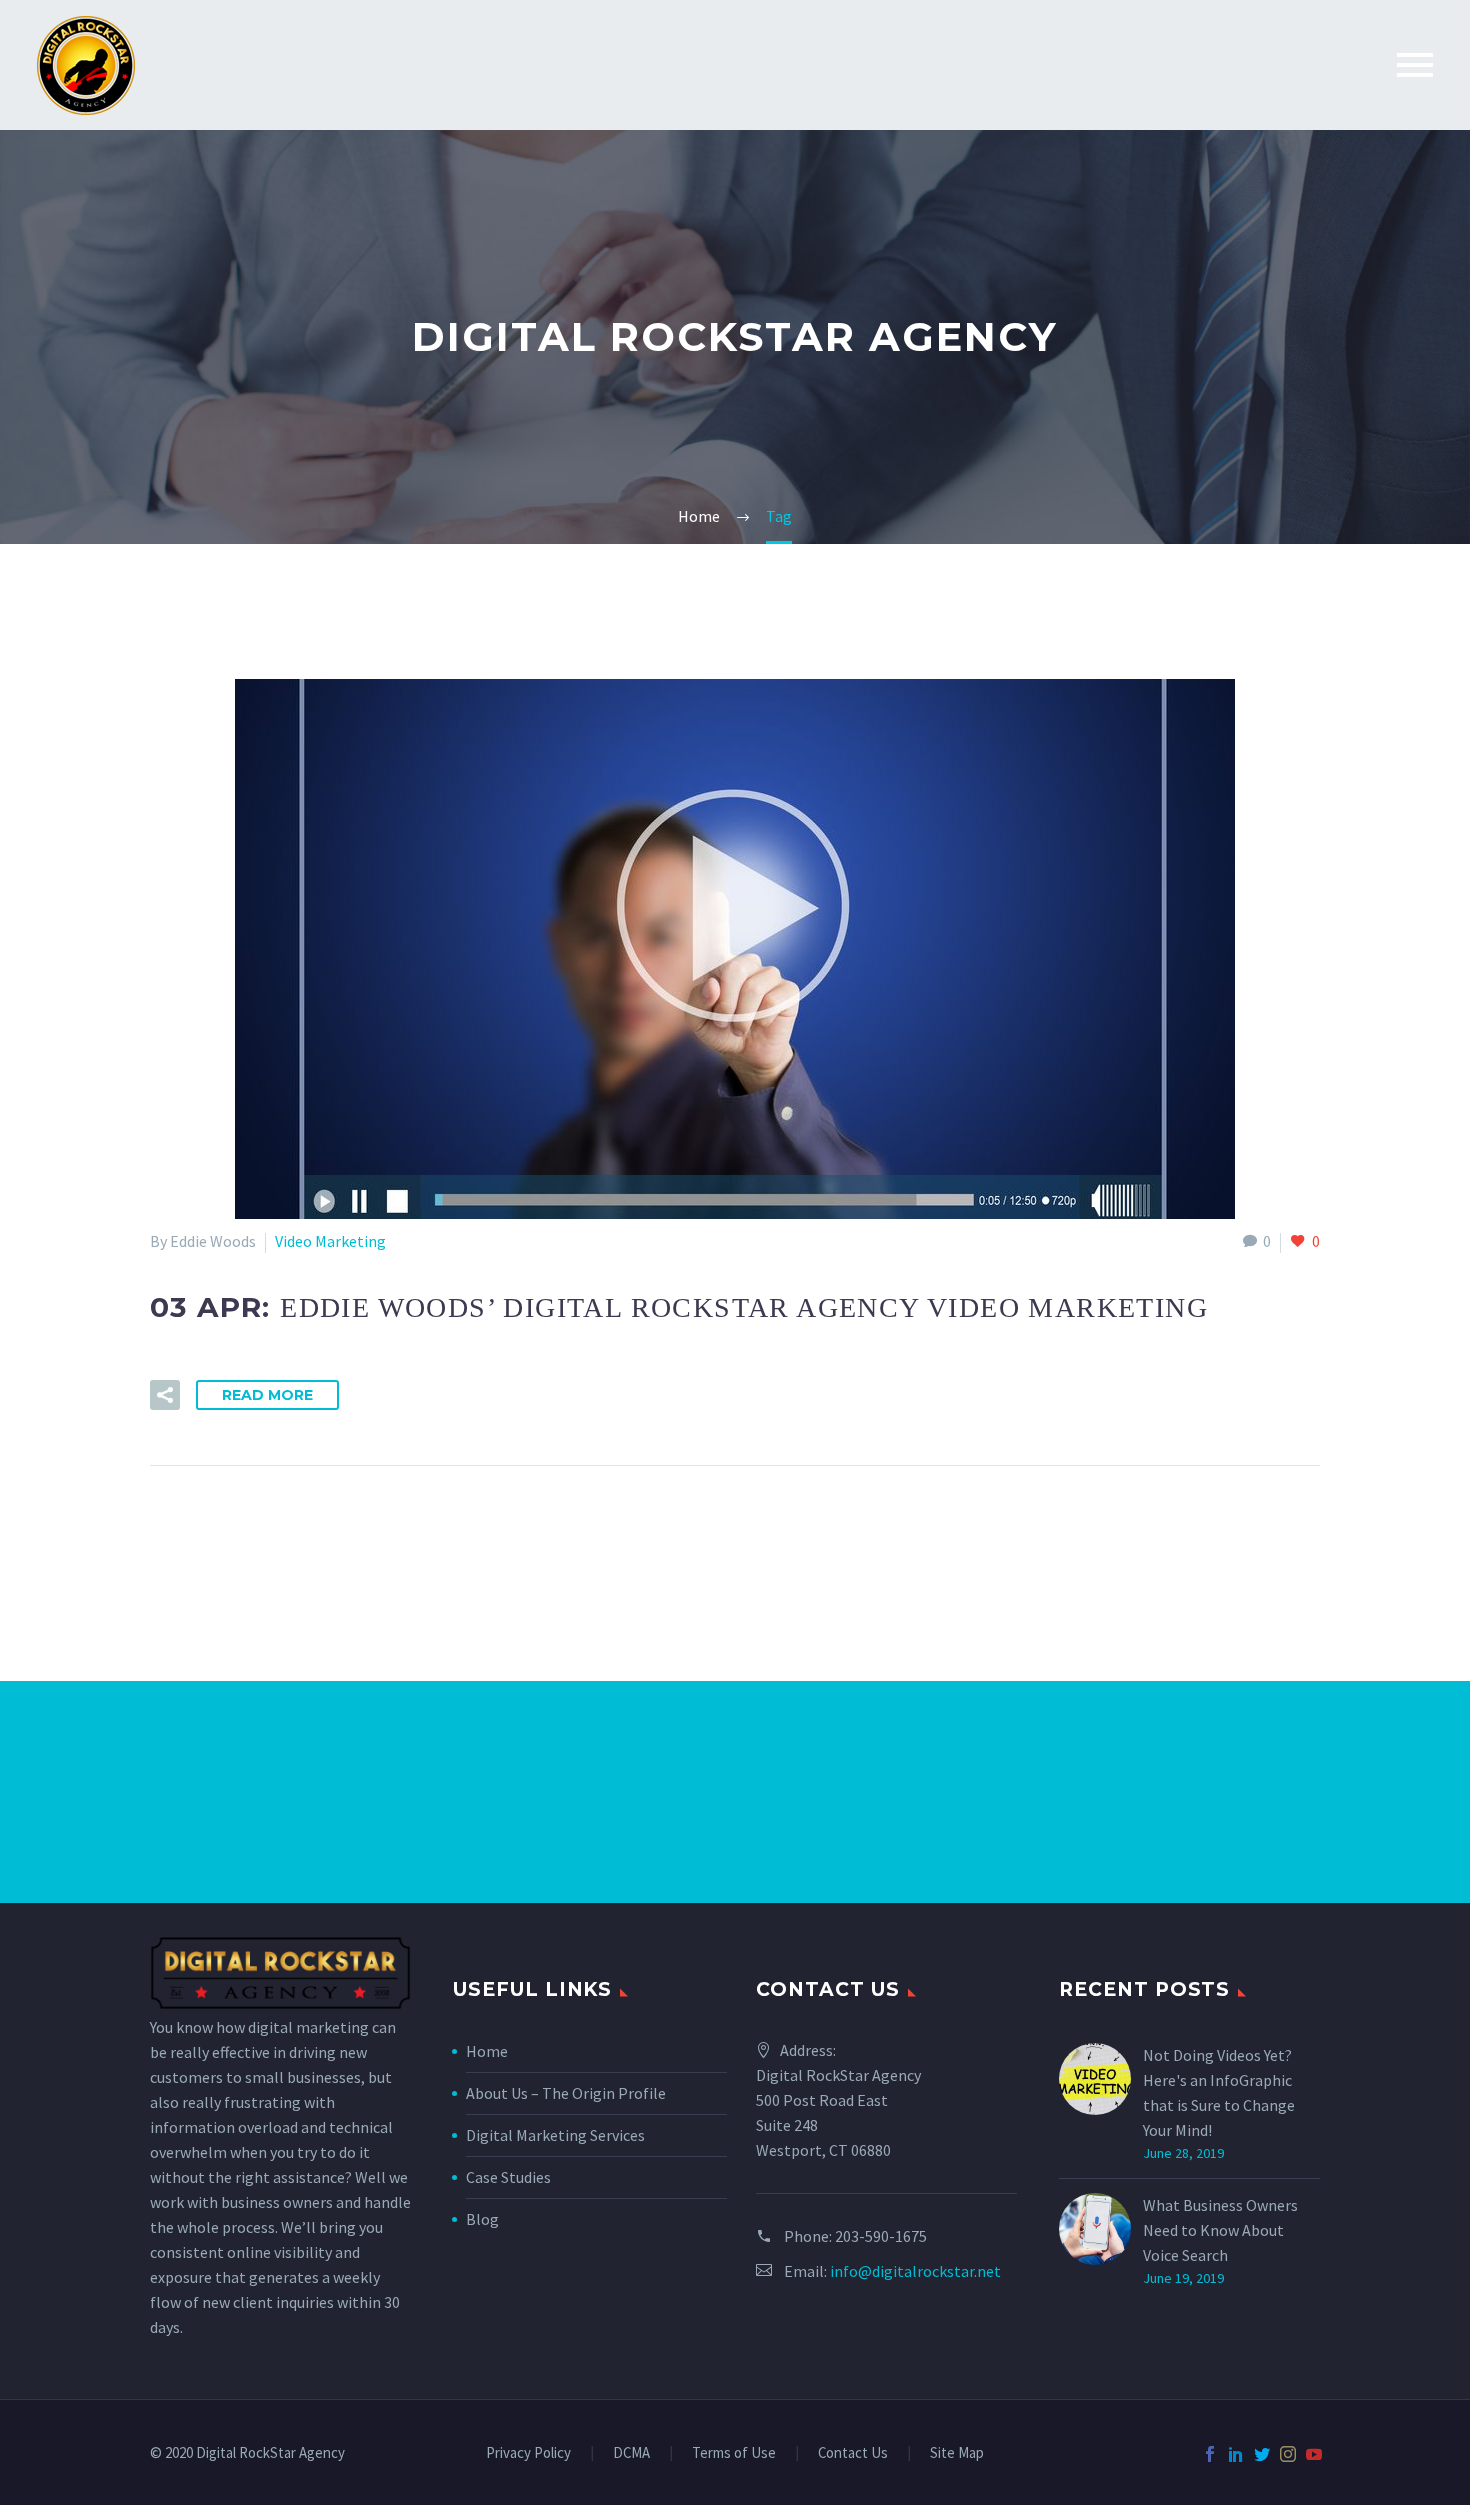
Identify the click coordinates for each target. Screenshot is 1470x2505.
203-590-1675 (881, 2236)
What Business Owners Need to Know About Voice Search (1220, 2230)
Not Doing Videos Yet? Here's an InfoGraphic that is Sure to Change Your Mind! (1219, 2092)
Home (487, 2051)
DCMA (631, 2453)
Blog (482, 2219)
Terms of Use (734, 2453)
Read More (267, 1395)
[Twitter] (1262, 2454)
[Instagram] (1288, 2454)
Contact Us (853, 2453)
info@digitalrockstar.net (915, 2271)
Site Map (957, 2453)
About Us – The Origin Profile (566, 2093)
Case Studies (508, 2177)
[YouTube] (1314, 2454)
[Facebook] (1210, 2454)
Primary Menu (1415, 65)
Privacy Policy (528, 2453)
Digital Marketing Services (555, 2135)
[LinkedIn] (1236, 2454)
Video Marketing (330, 1241)
